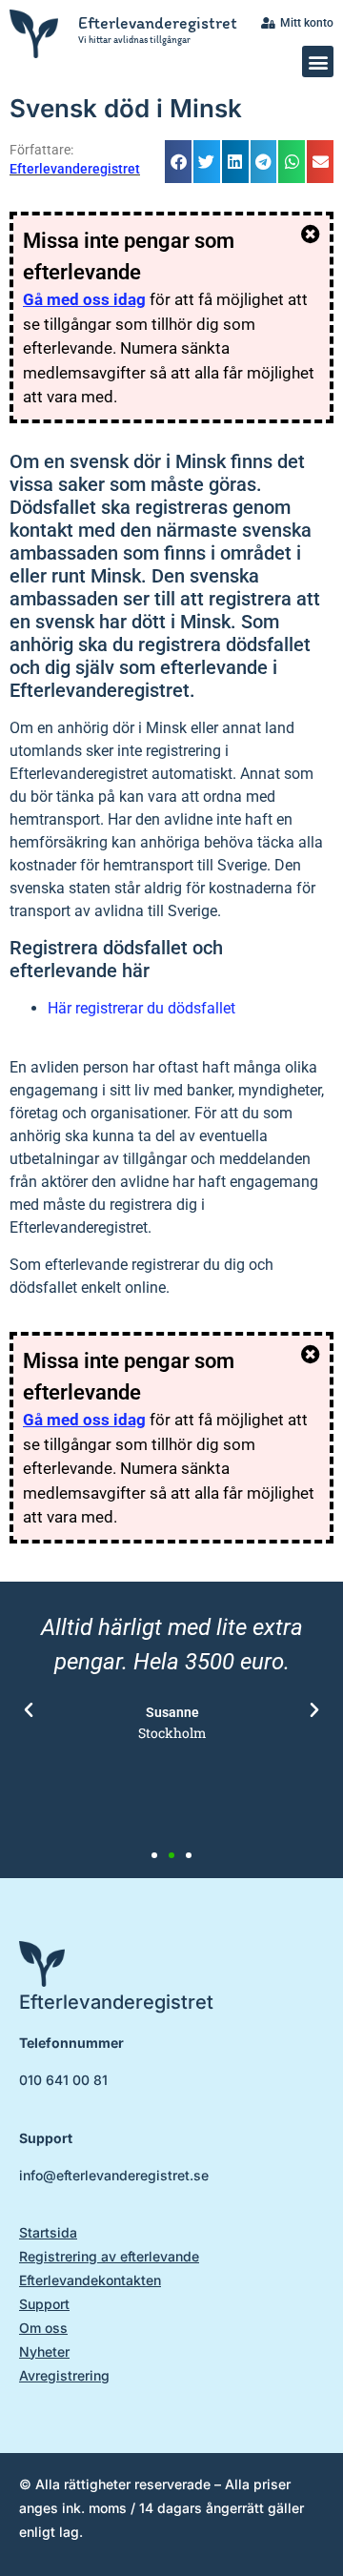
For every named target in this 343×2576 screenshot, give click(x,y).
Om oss (43, 2328)
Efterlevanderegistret (158, 23)
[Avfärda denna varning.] (311, 235)
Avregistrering (64, 2375)
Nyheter (44, 2351)
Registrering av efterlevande (109, 2256)
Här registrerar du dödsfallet (141, 1008)
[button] (318, 61)
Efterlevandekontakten (90, 2280)
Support (44, 2304)
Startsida (48, 2232)
